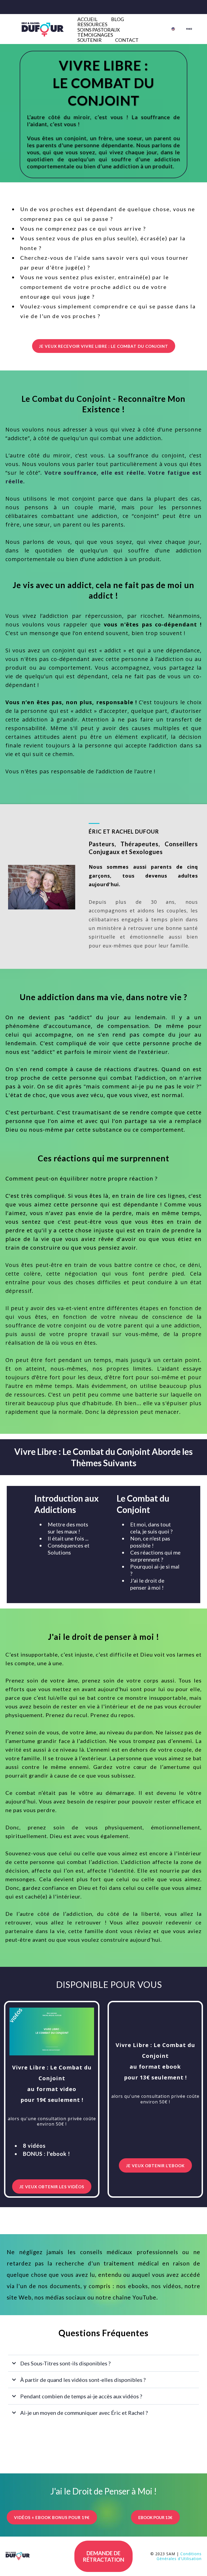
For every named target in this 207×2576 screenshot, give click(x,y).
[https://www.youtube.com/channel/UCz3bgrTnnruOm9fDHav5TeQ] (191, 29)
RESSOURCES (92, 24)
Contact (127, 40)
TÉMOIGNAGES (95, 35)
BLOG (118, 19)
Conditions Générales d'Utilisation (179, 2558)
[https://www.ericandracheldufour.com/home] (175, 29)
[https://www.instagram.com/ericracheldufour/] (189, 29)
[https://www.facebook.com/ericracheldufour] (187, 29)
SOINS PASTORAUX (99, 30)
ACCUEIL (87, 19)
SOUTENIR (89, 40)
